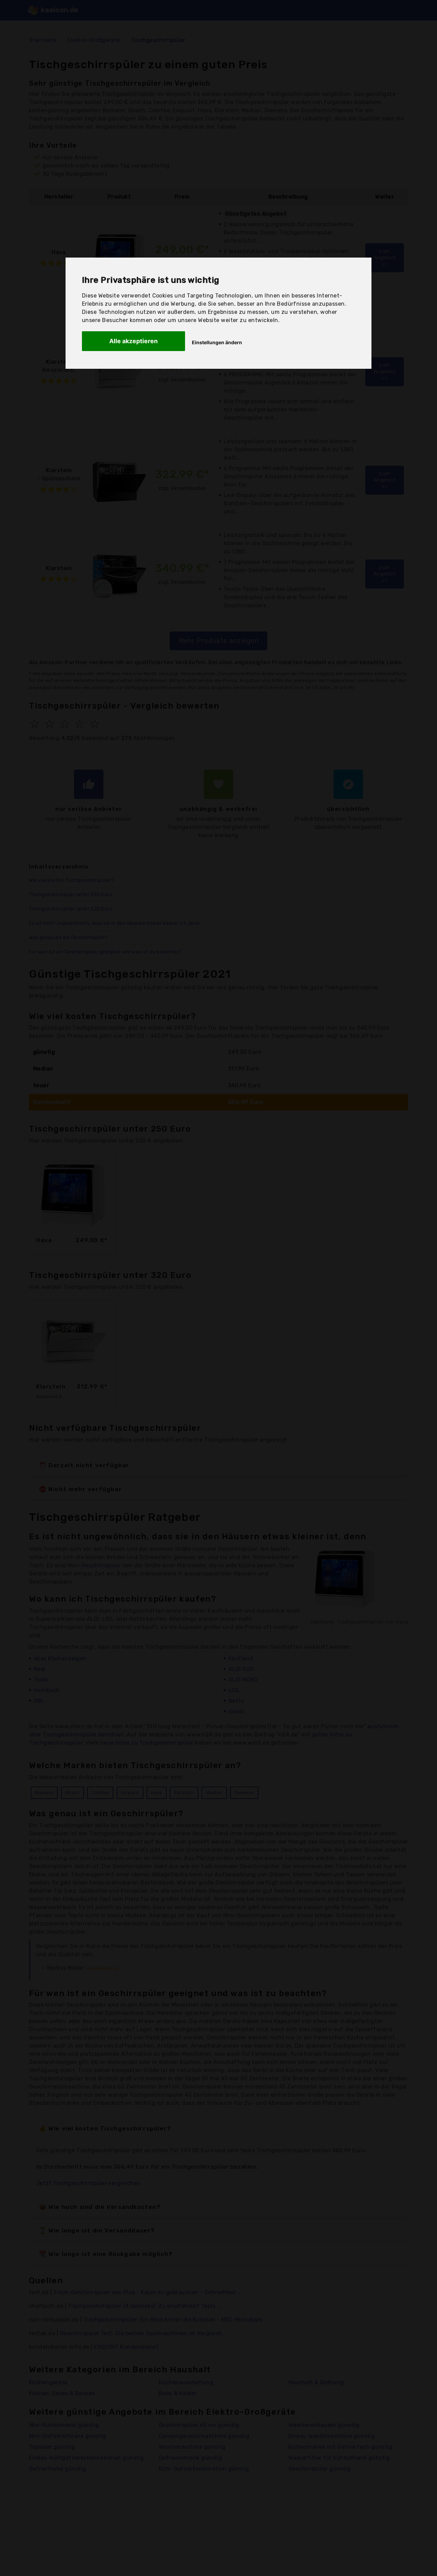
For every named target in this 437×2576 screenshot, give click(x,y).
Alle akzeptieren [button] (133, 341)
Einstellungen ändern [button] (217, 342)
